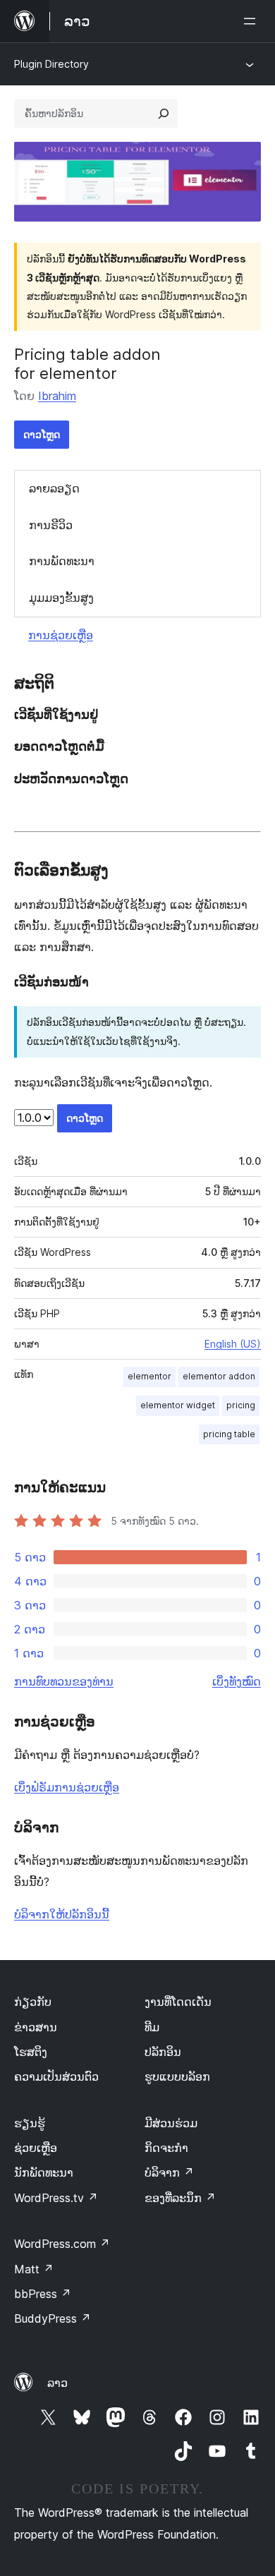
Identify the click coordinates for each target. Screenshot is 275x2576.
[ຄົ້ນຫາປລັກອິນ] (164, 114)
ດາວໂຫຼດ (42, 434)
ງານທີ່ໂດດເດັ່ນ (178, 2002)
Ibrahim (57, 396)
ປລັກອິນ (163, 2052)
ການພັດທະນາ (62, 561)
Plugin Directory (51, 64)
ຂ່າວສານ (36, 2027)
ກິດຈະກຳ (166, 2148)
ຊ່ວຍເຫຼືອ (36, 2148)
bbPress (43, 2294)
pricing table (229, 1434)
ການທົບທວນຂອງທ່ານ (64, 1681)
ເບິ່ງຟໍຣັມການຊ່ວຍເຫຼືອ (67, 1787)
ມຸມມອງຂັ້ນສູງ (61, 598)
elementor (149, 1376)
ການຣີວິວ (51, 525)
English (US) (233, 1344)
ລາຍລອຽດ (54, 488)
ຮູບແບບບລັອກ (177, 2076)
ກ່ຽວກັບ (33, 2002)
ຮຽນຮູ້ (30, 2123)
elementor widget (178, 1405)
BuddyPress (53, 2318)
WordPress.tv (56, 2198)
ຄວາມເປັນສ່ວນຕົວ (56, 2076)
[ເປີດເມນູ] (252, 21)
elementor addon (219, 1376)
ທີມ (152, 2027)
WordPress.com (62, 2244)
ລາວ (57, 2383)
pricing (241, 1405)
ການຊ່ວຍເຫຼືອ (61, 635)
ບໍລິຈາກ (169, 2172)
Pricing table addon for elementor (87, 363)
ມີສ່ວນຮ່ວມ (171, 2123)
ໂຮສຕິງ (31, 2052)
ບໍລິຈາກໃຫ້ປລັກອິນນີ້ (62, 1914)
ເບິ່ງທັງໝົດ (237, 1681)
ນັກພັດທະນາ (44, 2172)
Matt (34, 2269)
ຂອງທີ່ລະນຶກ (180, 2198)
